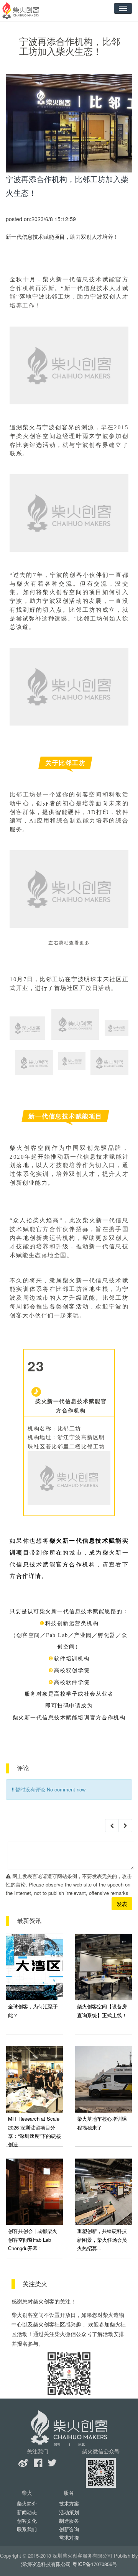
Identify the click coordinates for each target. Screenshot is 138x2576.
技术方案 (69, 2503)
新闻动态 (27, 2512)
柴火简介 (27, 2503)
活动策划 (69, 2512)
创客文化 (27, 2521)
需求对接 (69, 2537)
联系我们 (27, 2529)
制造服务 (69, 2521)
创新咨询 (69, 2529)
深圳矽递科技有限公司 (46, 2564)
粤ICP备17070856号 (95, 2564)
